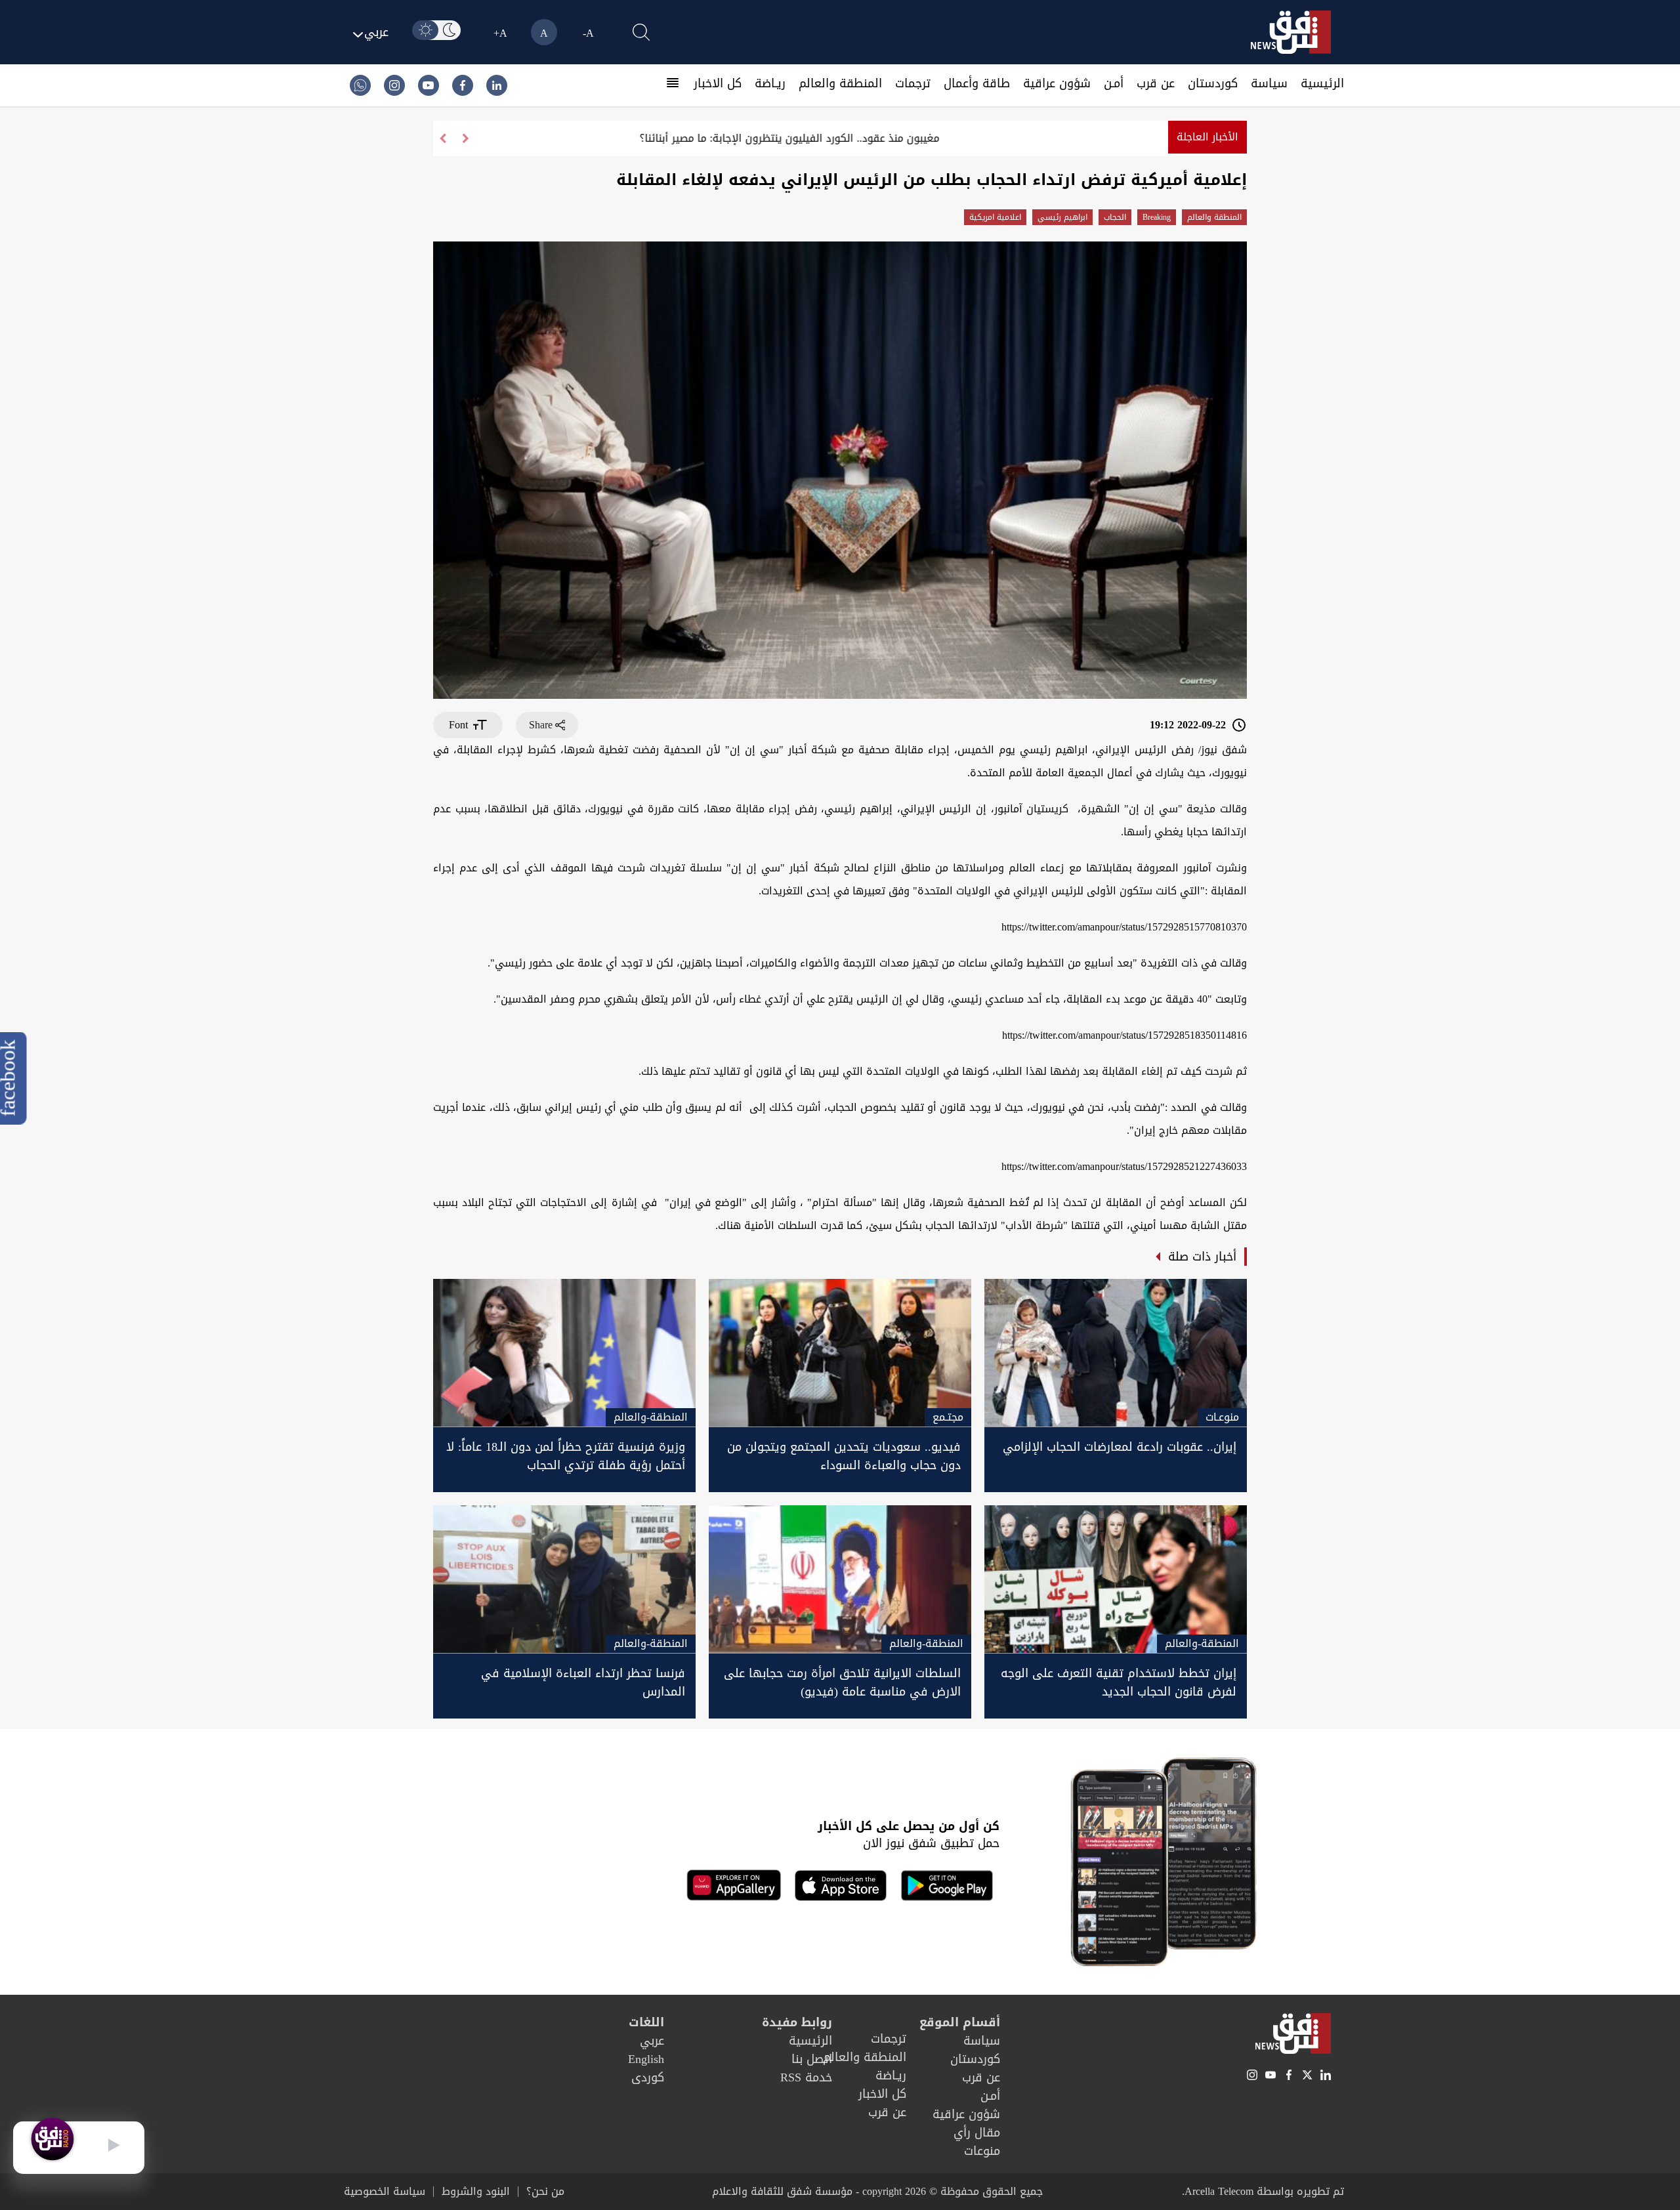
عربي (652, 2041)
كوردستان (1213, 83)
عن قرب (1156, 83)
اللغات (646, 2022)
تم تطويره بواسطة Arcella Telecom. (1263, 2191)
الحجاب (1115, 217)
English (646, 2059)
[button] (443, 138)
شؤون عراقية (1057, 83)
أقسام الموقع (960, 2022)
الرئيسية (1322, 83)
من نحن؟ (545, 2192)
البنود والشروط (476, 2192)
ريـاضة (770, 83)
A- (588, 33)
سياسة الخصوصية (385, 2192)
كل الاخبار (718, 83)
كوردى (648, 2077)
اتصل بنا (812, 2059)
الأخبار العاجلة (1207, 137)
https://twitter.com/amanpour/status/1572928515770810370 (1124, 927)
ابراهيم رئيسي (1062, 217)
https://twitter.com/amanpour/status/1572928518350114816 (1124, 1035)
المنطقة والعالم (840, 83)
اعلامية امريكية (995, 217)
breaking (1157, 217)
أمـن (1114, 83)
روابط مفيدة (797, 2022)
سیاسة (1269, 83)
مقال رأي (977, 2133)
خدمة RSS (806, 2077)
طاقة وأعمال (977, 83)
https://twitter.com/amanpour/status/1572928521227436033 (1124, 1166)
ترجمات (913, 83)
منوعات (982, 2151)
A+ (500, 33)
